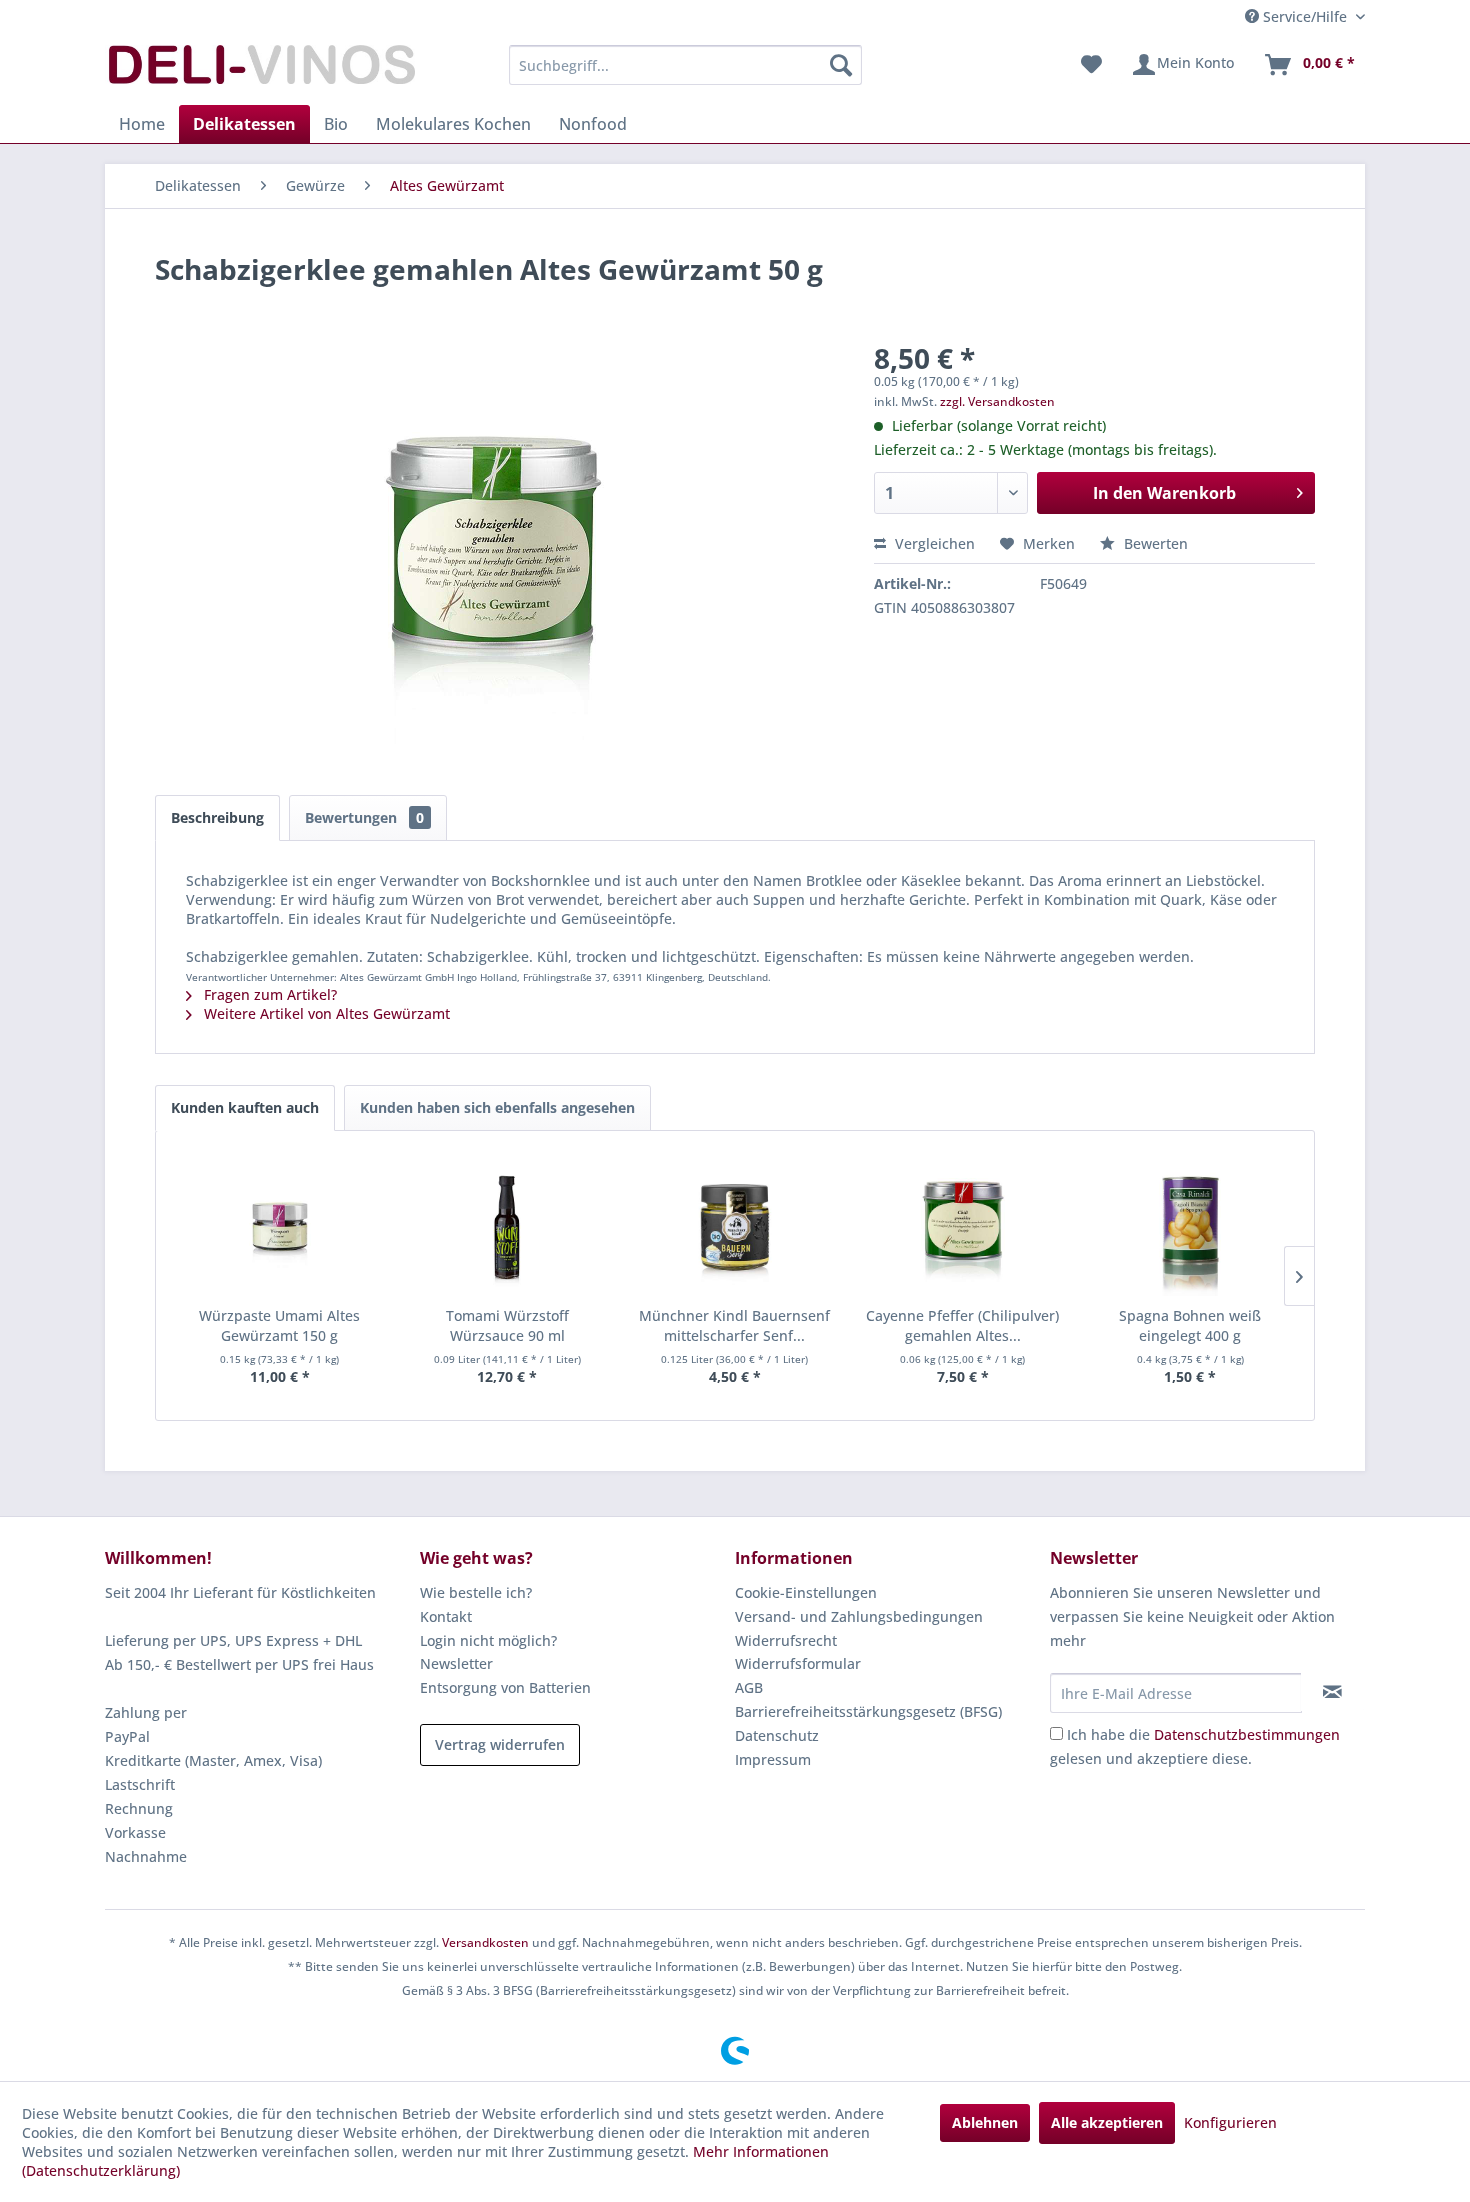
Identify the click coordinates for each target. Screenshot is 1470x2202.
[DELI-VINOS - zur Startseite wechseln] (260, 70)
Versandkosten (485, 1942)
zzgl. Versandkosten (997, 401)
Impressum (773, 1759)
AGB (749, 1687)
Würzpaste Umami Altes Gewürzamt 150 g (279, 1325)
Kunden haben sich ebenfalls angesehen (497, 1107)
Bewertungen (364, 817)
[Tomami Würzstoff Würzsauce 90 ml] (508, 1226)
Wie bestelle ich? (476, 1592)
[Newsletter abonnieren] (1332, 1692)
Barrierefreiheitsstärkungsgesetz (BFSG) (868, 1711)
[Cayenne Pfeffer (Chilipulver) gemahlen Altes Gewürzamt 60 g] (963, 1226)
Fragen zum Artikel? (268, 994)
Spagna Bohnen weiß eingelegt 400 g (1190, 1325)
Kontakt (446, 1616)
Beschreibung (217, 817)
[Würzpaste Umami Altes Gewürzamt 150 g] (280, 1226)
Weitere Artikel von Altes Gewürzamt (325, 1013)
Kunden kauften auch (245, 1107)
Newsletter (456, 1663)
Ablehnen (985, 2122)
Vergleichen (933, 543)
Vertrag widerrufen (500, 1744)
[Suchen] (841, 65)
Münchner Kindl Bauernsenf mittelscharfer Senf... (734, 1325)
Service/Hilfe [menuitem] (1305, 16)
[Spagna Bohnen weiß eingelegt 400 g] (1190, 1226)
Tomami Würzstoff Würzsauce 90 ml (507, 1325)
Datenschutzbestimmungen (1247, 1734)
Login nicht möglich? (488, 1640)
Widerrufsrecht (786, 1640)
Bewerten (1154, 543)
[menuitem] (685, 65)
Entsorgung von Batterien (505, 1687)
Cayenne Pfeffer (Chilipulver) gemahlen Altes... (962, 1325)
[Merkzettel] (1091, 65)
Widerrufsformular (798, 1663)
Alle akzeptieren (1107, 2122)
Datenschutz (777, 1735)
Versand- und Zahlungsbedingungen (859, 1616)
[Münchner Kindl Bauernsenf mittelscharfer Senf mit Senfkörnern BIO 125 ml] (735, 1226)
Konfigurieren (1230, 2122)
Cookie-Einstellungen (806, 1592)
